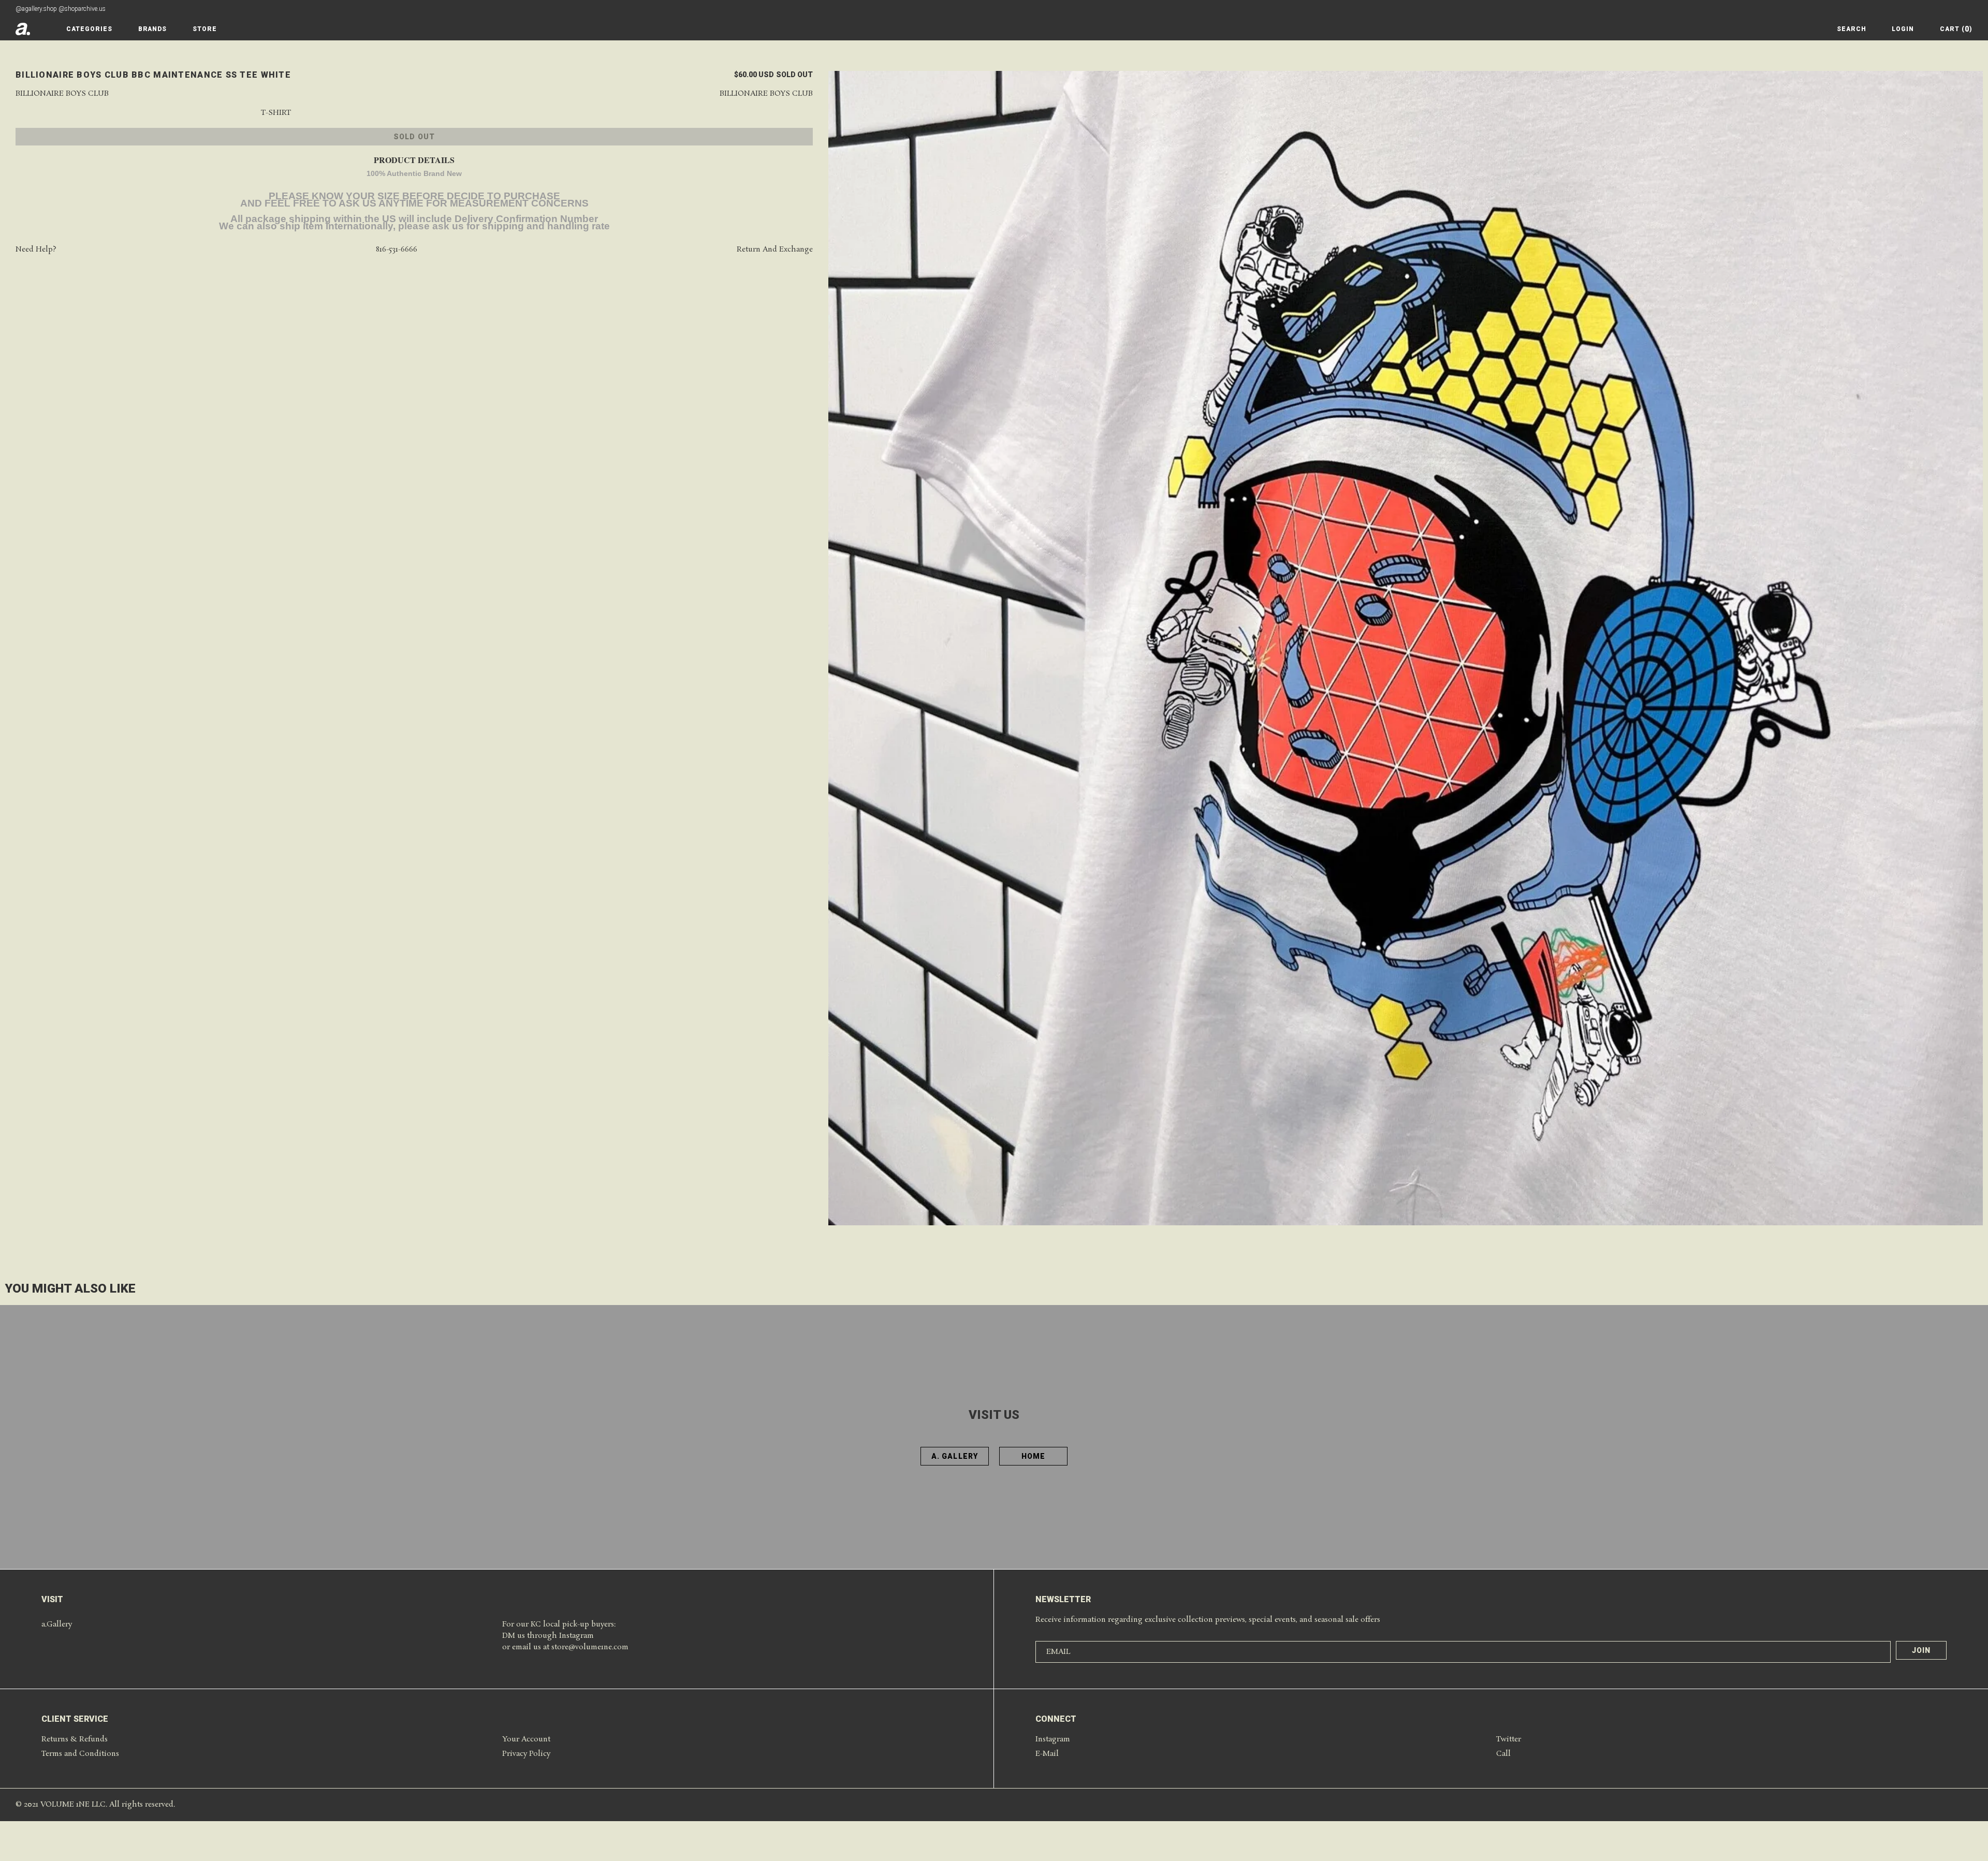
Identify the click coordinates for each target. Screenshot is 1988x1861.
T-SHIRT (276, 113)
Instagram (1053, 1739)
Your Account (526, 1739)
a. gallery (955, 1456)
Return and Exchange (775, 250)
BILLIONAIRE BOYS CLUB (766, 94)
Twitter (1509, 1739)
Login (1903, 29)
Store (205, 29)
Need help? (36, 250)
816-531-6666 (397, 250)
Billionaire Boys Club (62, 94)
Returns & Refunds (75, 1739)
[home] (23, 29)
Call (1503, 1754)
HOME (1033, 1456)
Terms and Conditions (80, 1754)
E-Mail (1047, 1754)
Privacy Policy (526, 1754)
